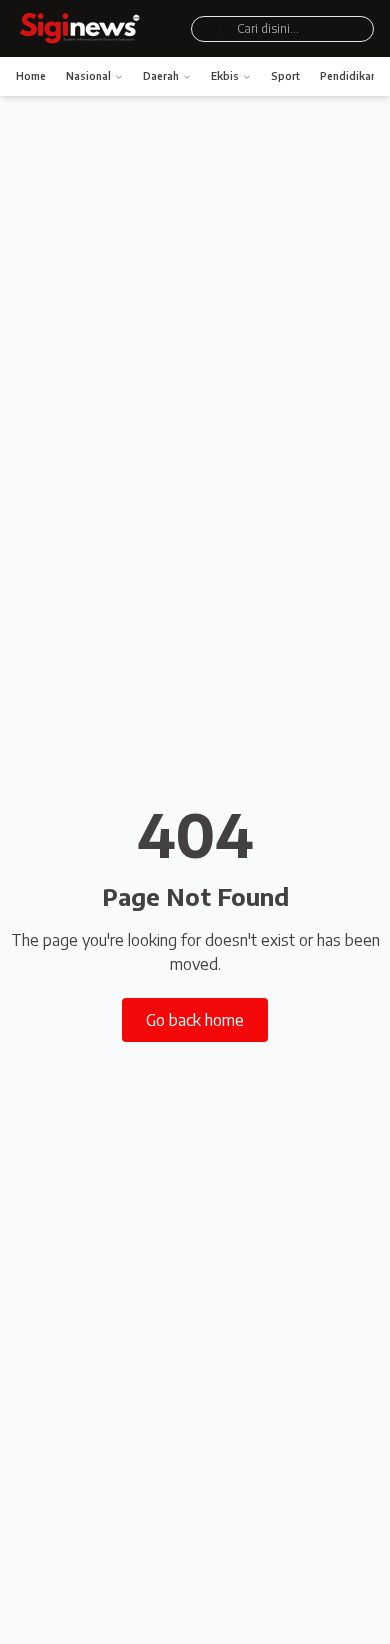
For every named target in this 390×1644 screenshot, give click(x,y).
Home (31, 76)
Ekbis (225, 76)
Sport (285, 76)
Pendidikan (348, 76)
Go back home (195, 1020)
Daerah (161, 76)
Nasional (88, 76)
